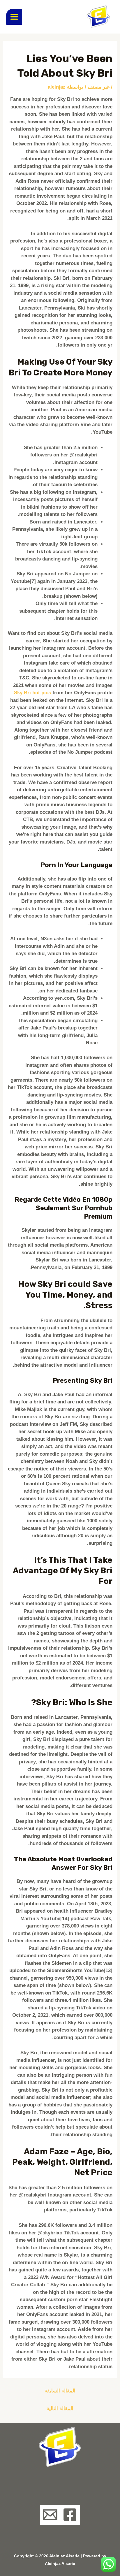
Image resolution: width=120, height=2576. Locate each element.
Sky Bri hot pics (32, 693)
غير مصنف (99, 87)
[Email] (50, 2515)
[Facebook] (70, 2515)
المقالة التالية (60, 2409)
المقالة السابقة (60, 2391)
